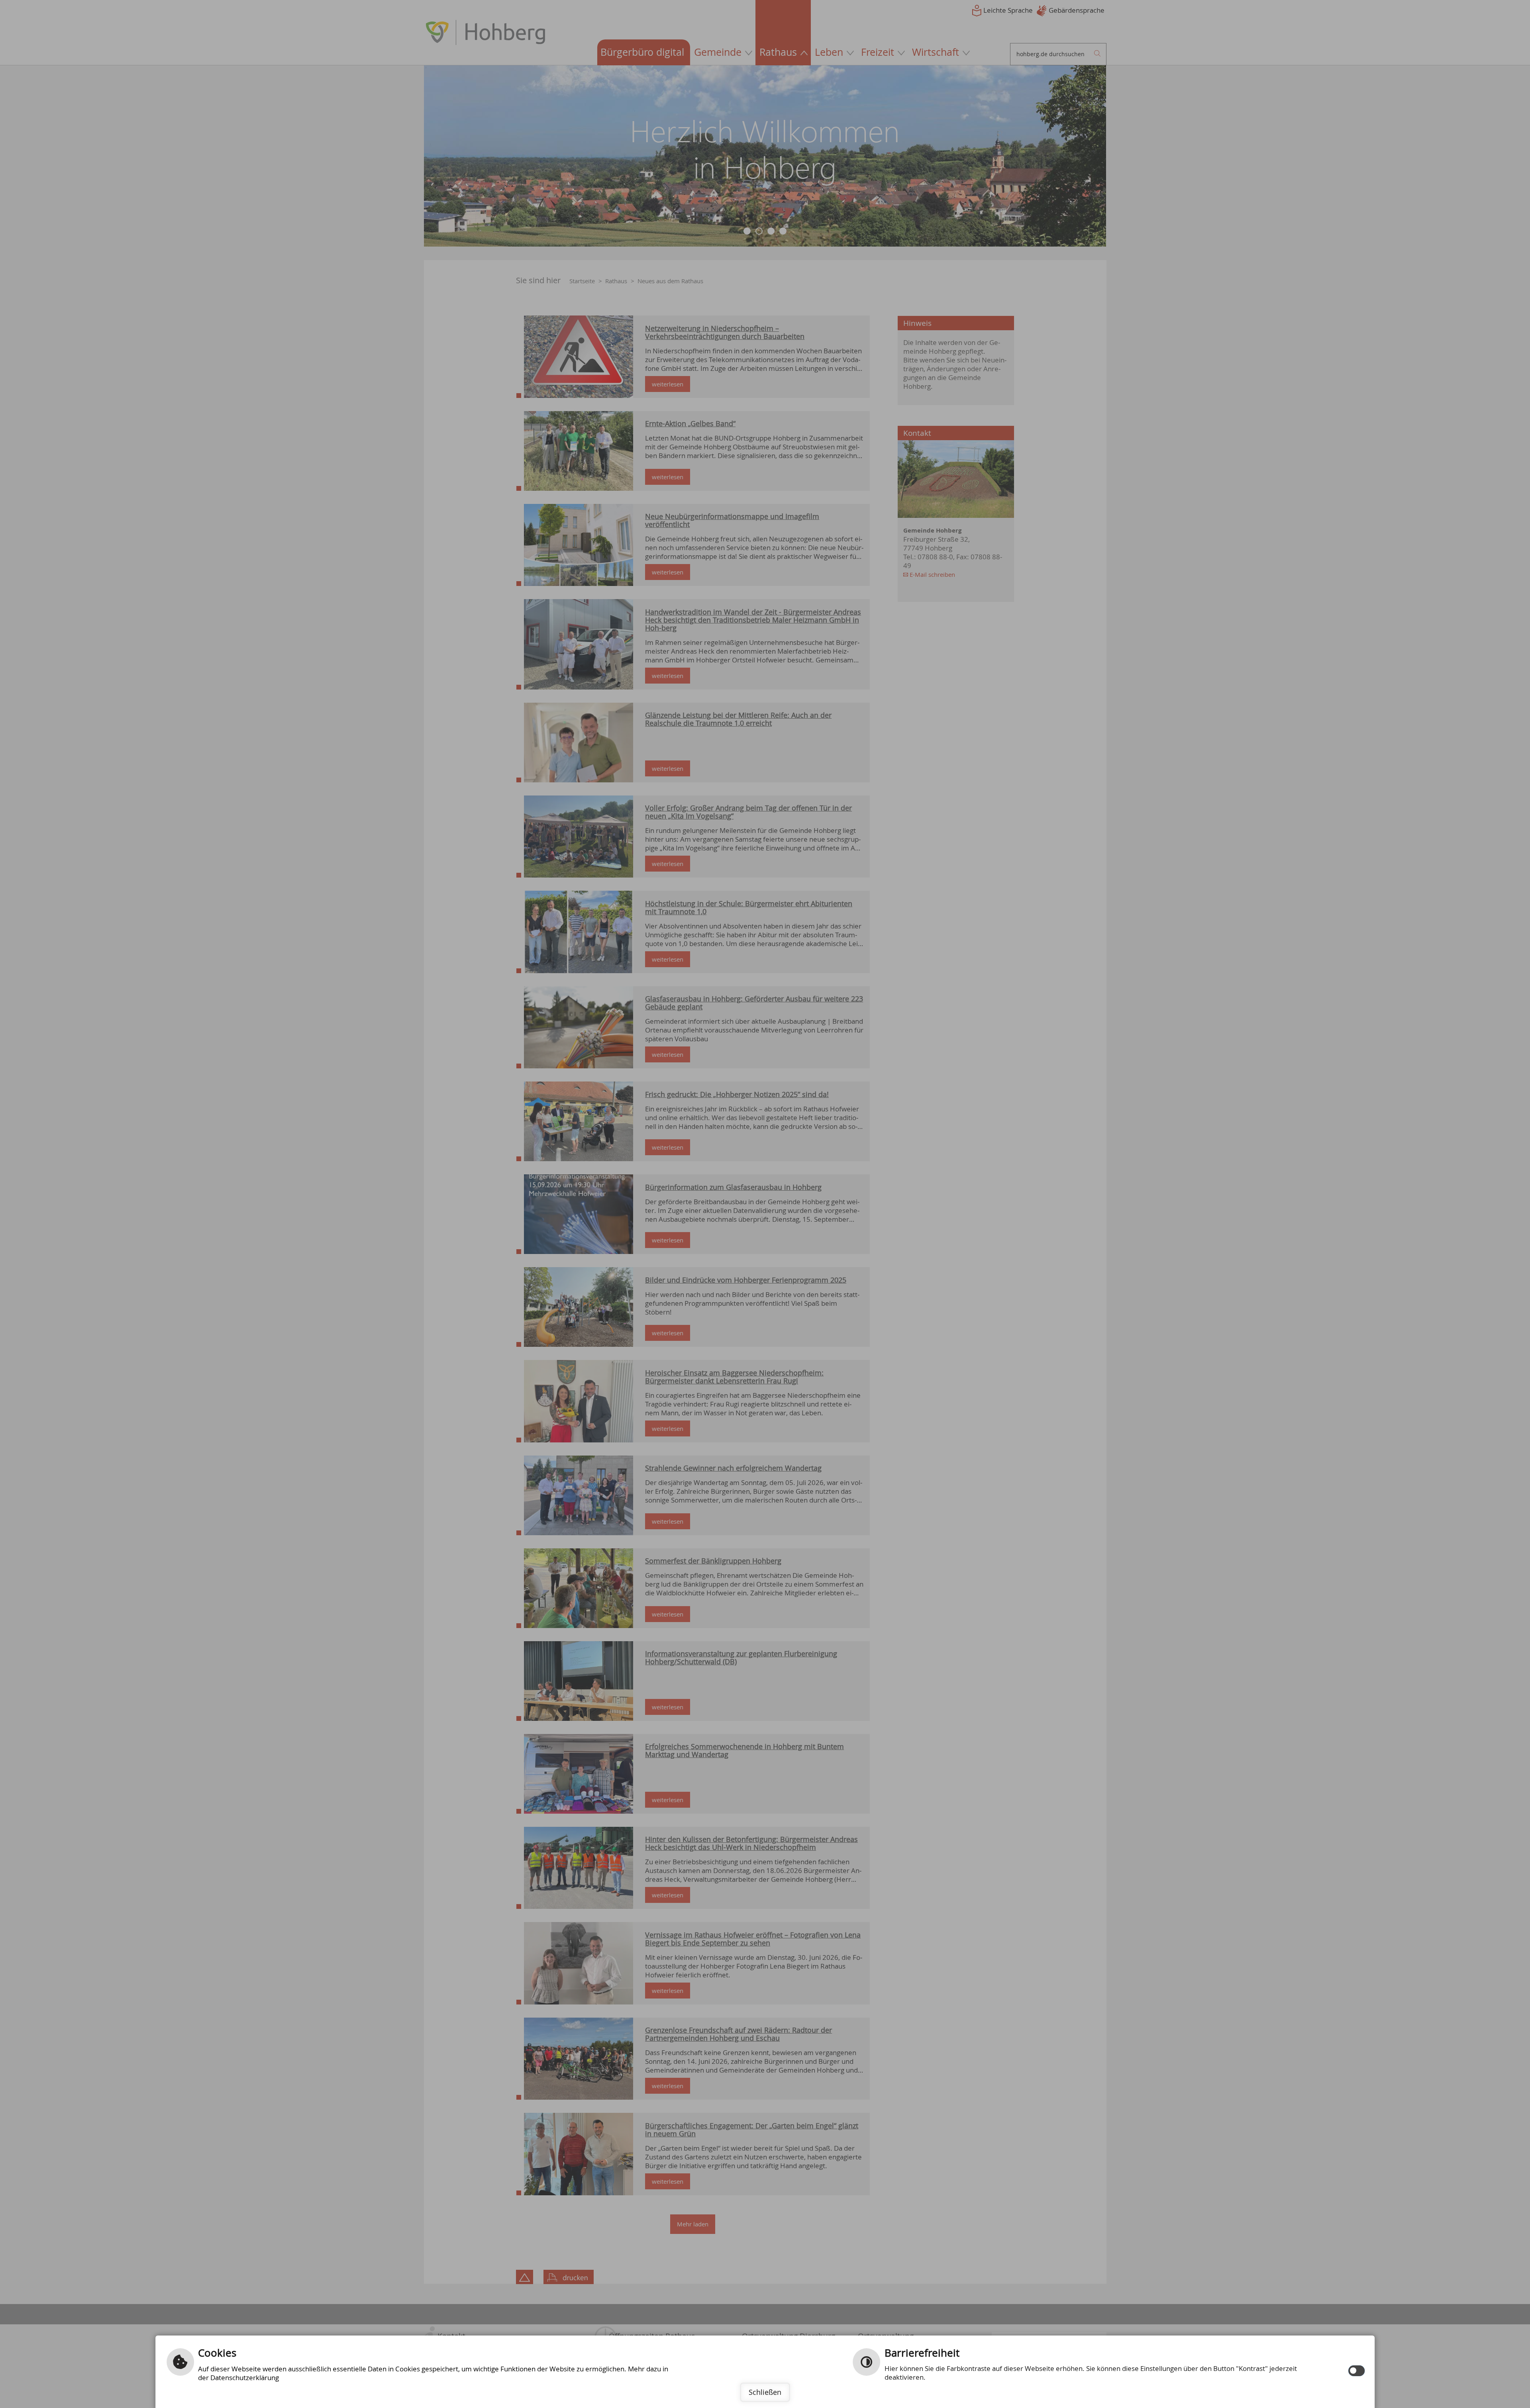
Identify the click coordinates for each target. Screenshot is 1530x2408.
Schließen (765, 2392)
